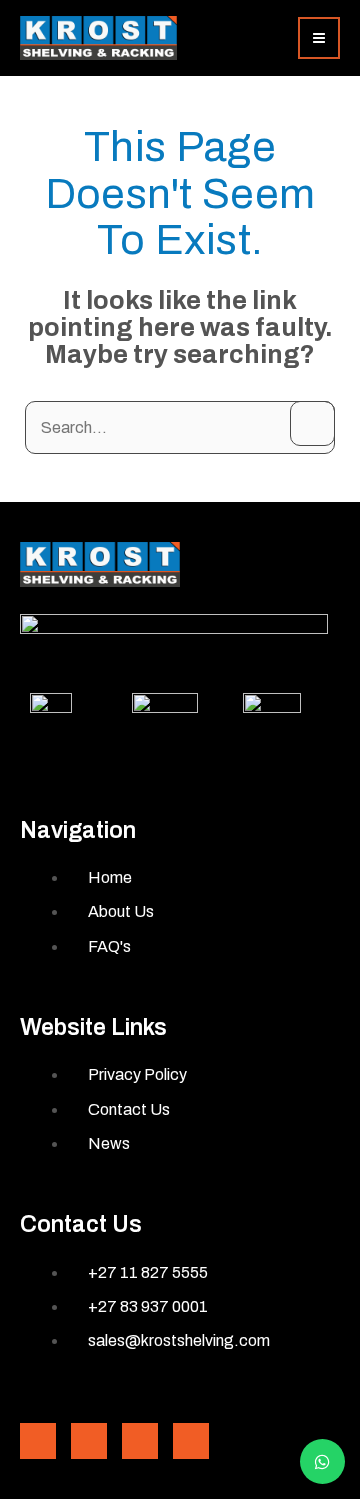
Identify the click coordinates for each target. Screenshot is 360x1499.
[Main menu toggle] (319, 38)
